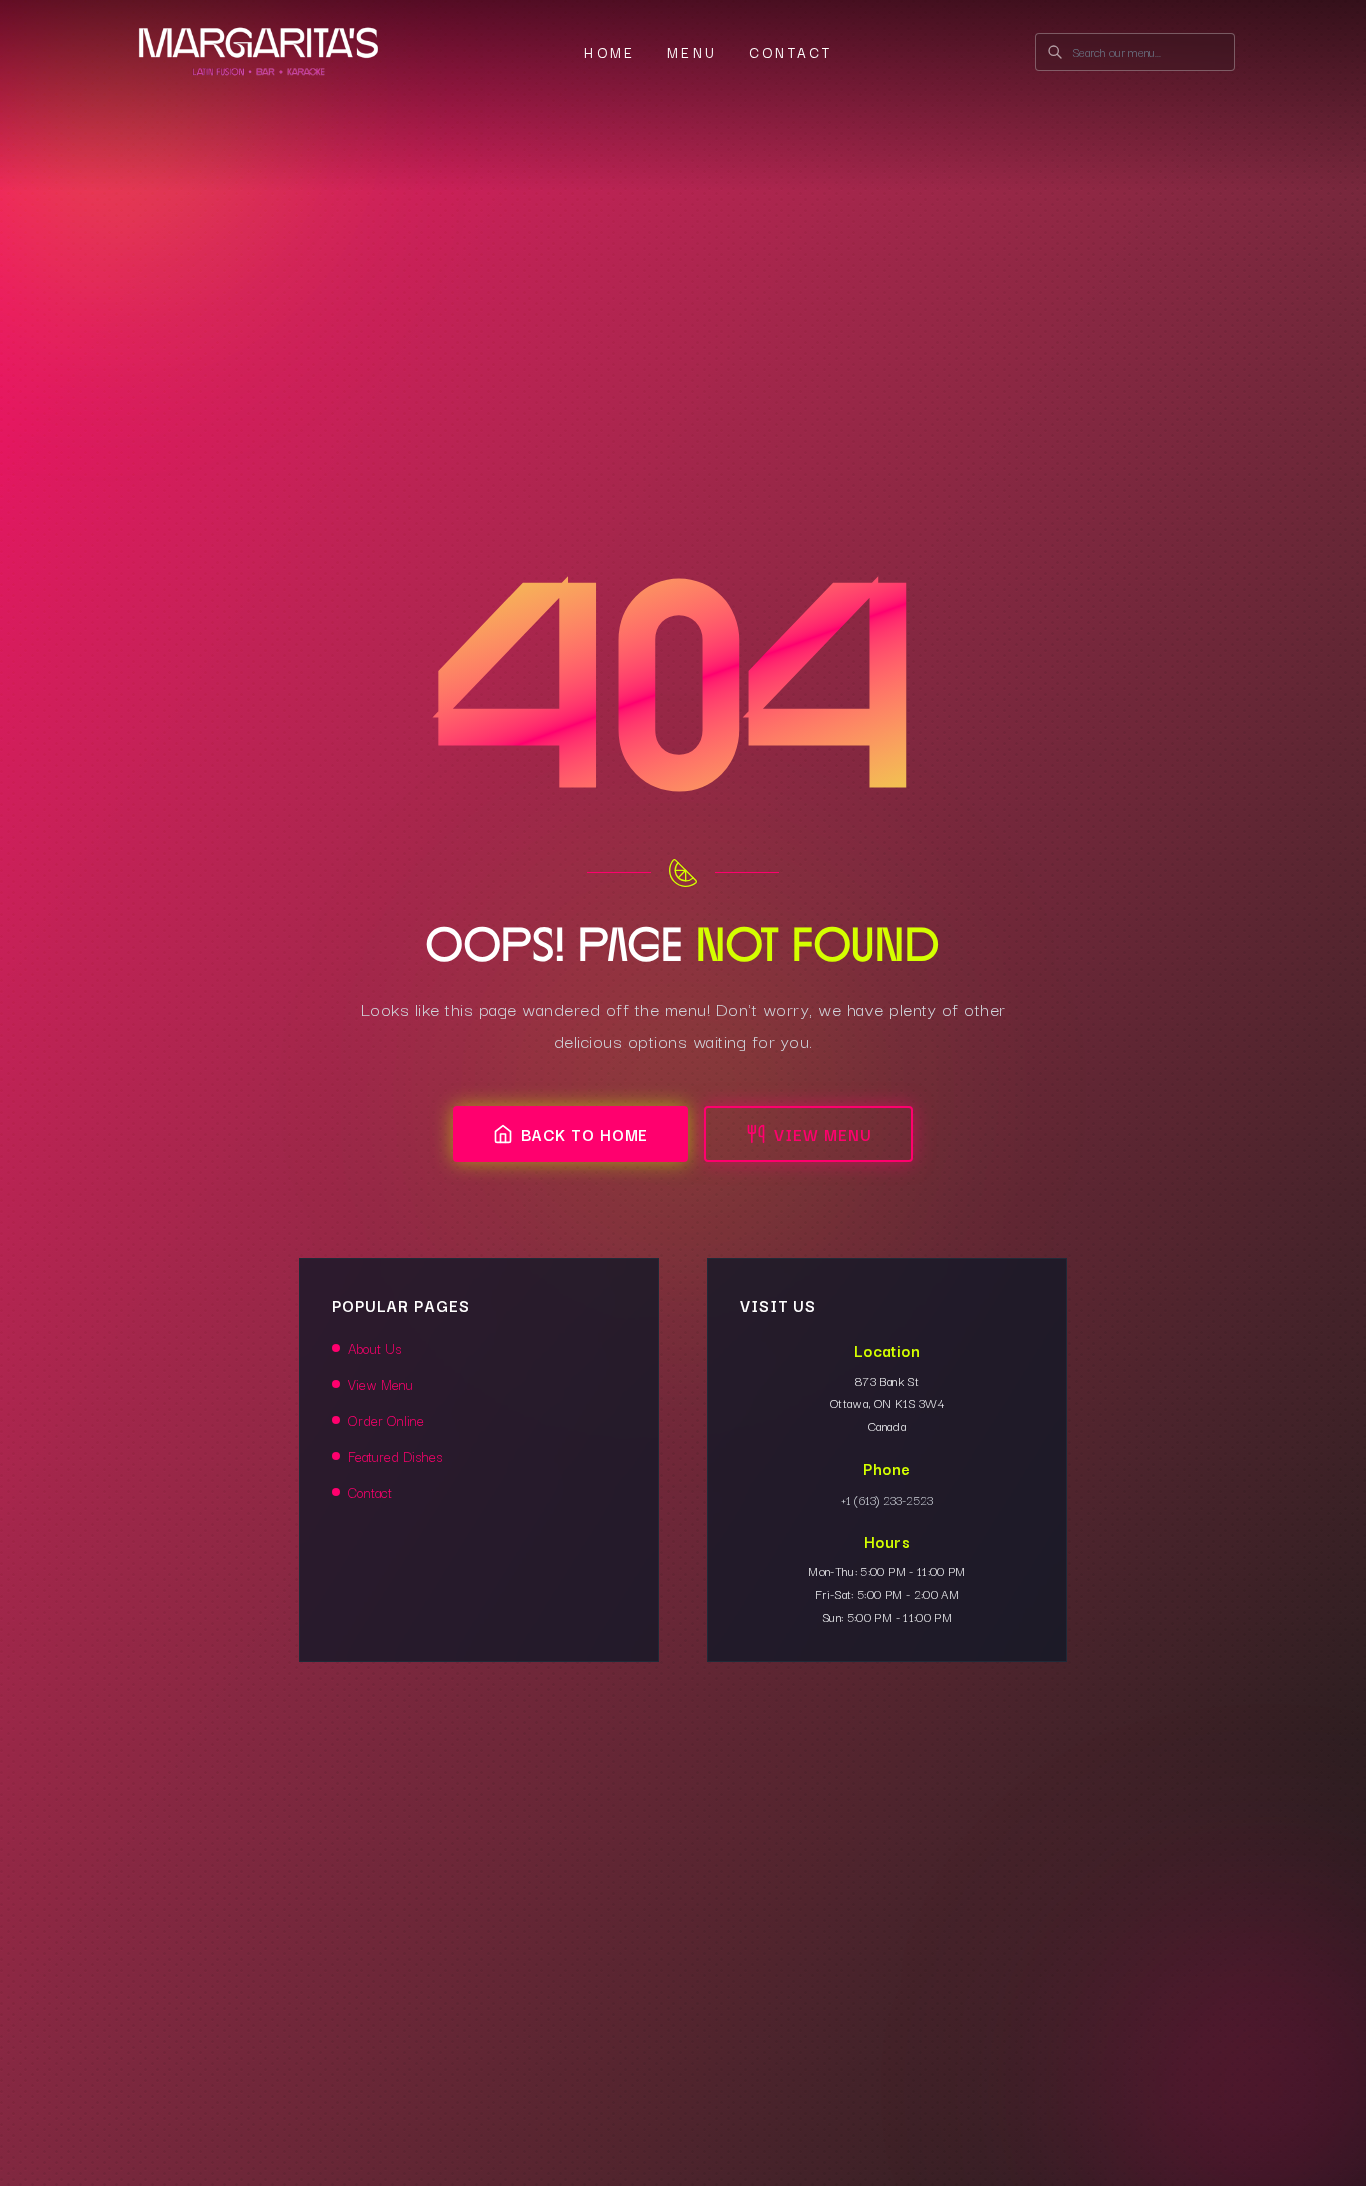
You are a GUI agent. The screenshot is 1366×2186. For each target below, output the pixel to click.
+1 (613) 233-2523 (887, 1499)
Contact (790, 52)
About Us (374, 1348)
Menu (692, 52)
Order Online (386, 1420)
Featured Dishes (395, 1456)
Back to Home (585, 1134)
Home (609, 52)
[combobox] (1135, 52)
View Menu (822, 1134)
